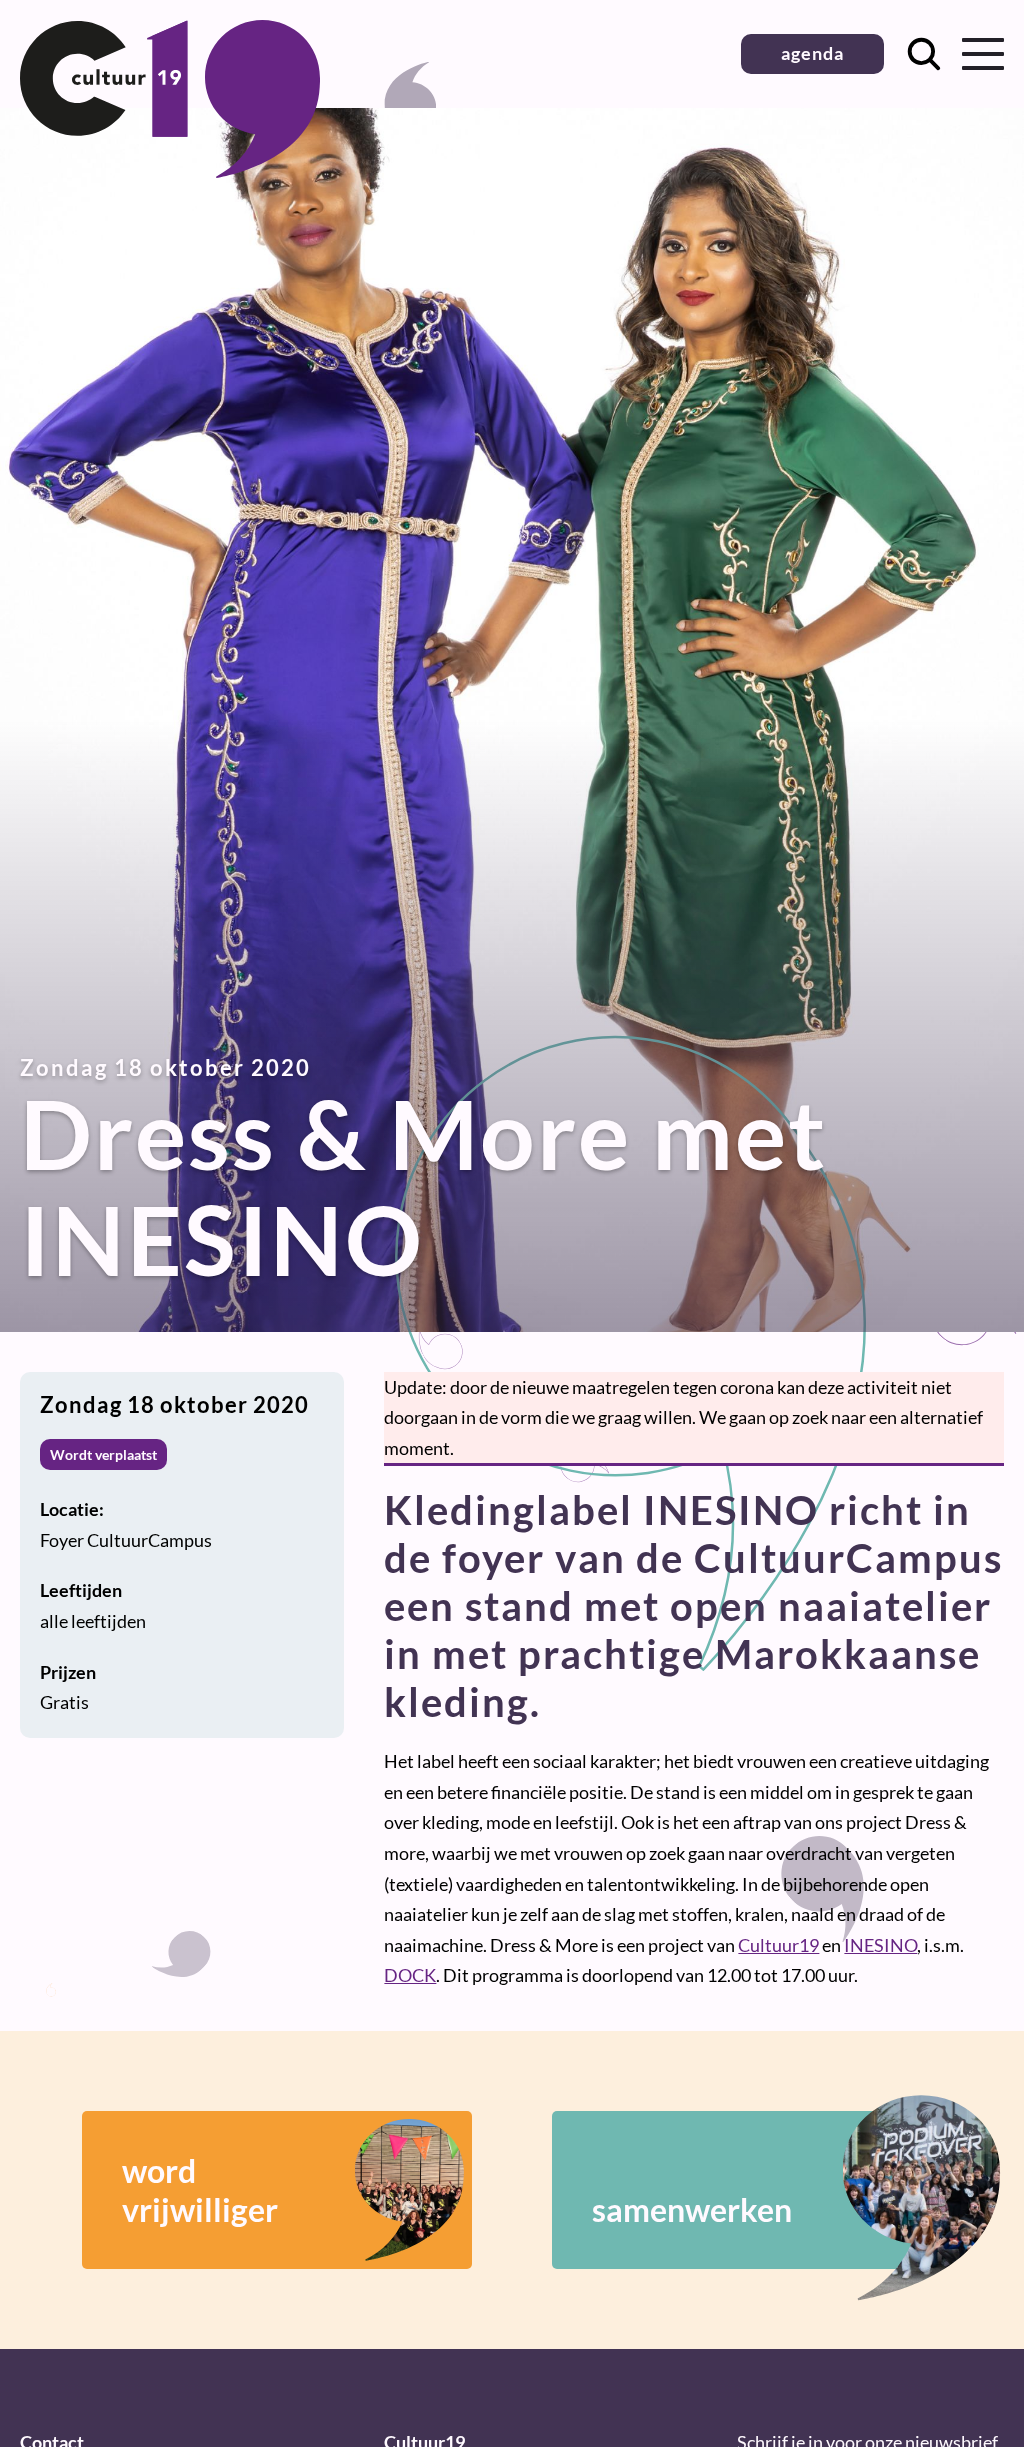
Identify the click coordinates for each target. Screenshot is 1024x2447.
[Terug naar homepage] (170, 171)
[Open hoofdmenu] (983, 54)
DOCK (410, 1975)
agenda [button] (812, 53)
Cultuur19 (778, 1945)
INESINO (880, 1945)
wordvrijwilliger (200, 2190)
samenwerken (692, 2209)
